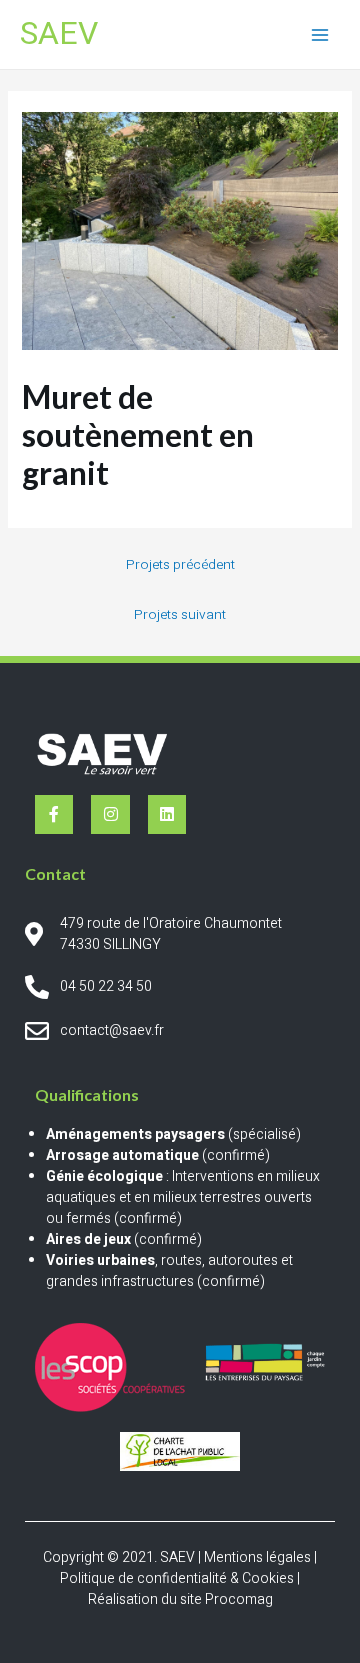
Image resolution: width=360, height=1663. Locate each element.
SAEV (59, 34)
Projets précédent (180, 565)
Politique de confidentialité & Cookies (177, 1578)
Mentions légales (257, 1557)
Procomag (239, 1599)
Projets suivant (180, 615)
